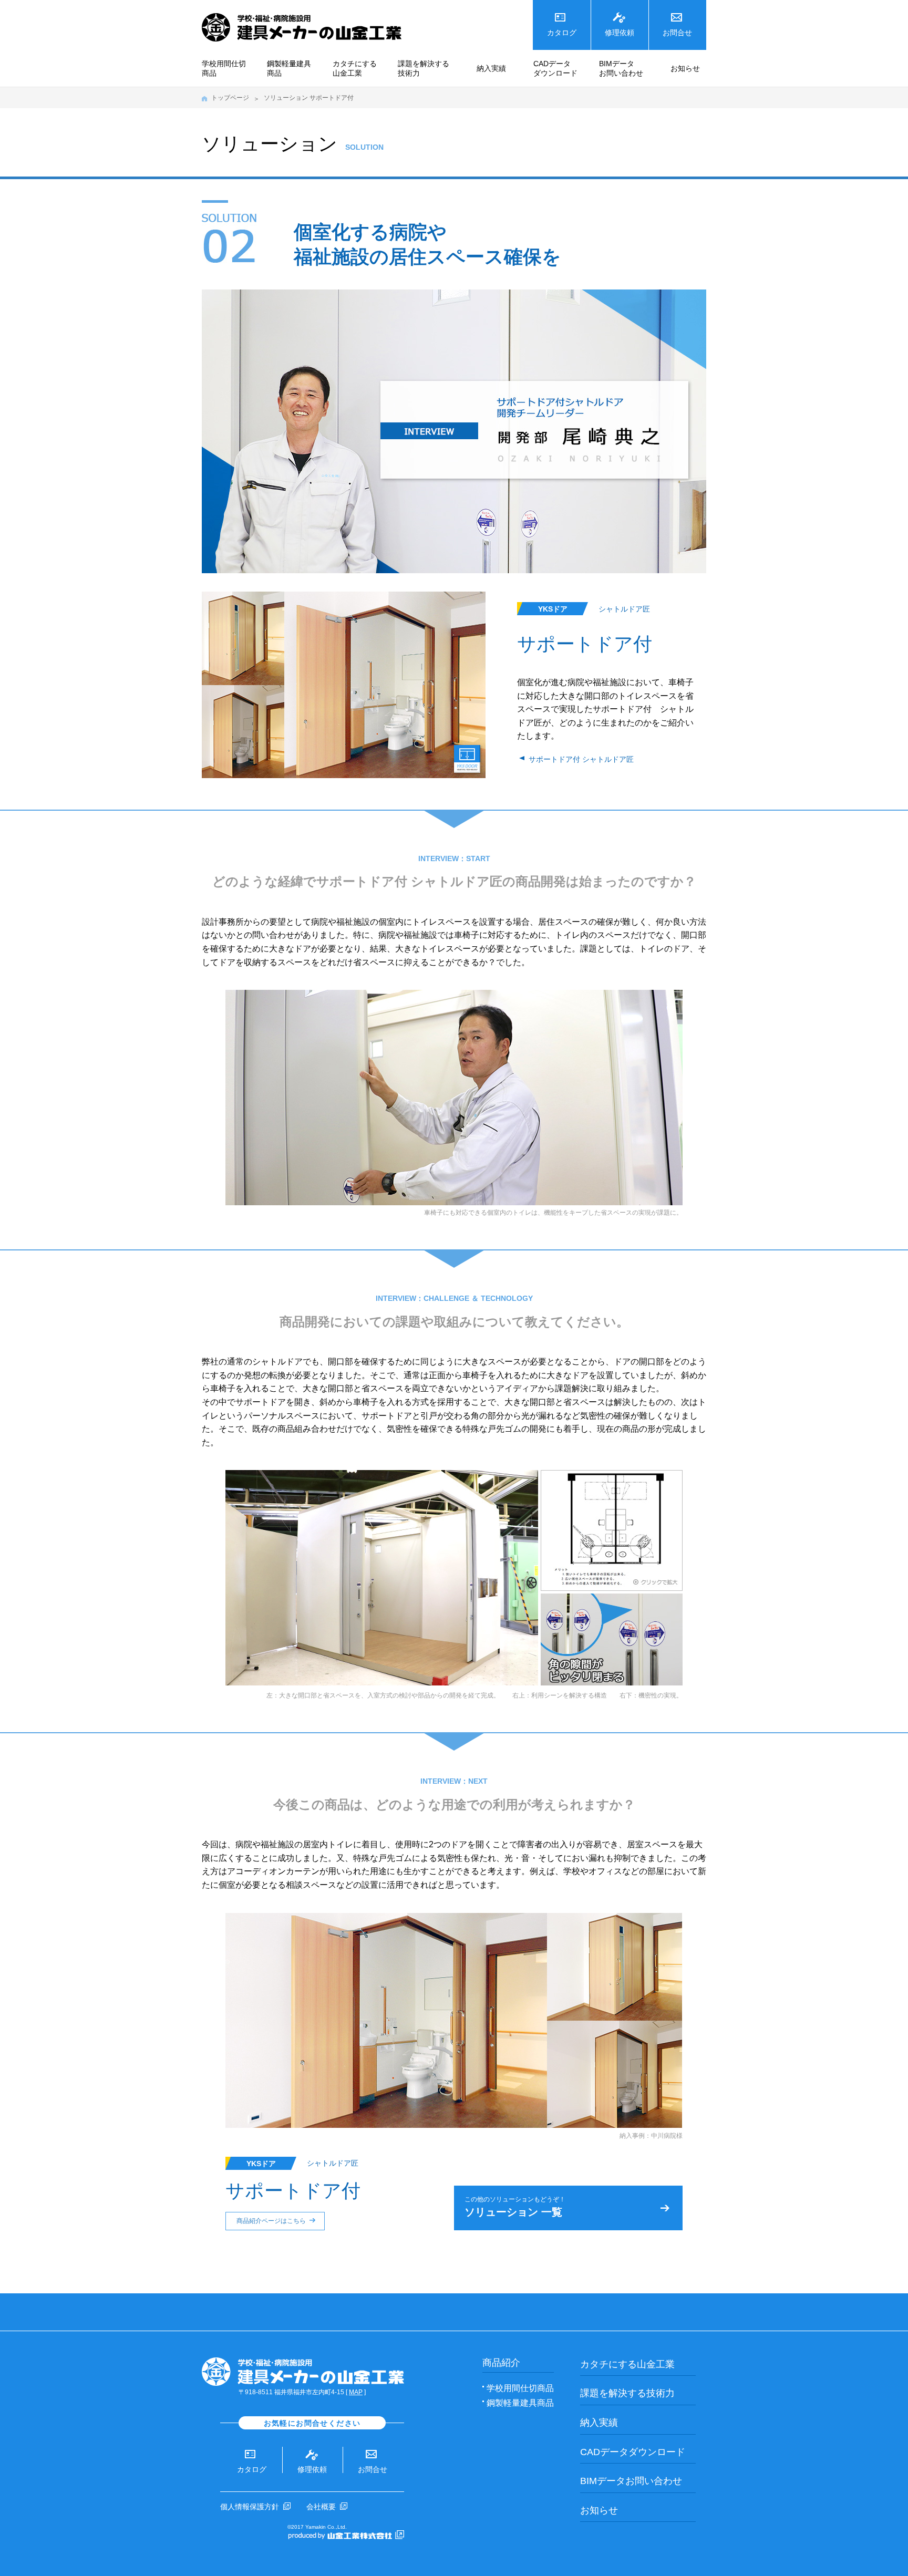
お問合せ (677, 33)
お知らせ (685, 68)
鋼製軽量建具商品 (289, 68)
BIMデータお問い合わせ (621, 68)
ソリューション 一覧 (515, 2207)
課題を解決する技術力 (424, 68)
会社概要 (321, 2507)
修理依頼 (620, 33)
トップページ (230, 98)
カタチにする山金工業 (355, 68)
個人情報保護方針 (250, 2507)
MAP (356, 2392)
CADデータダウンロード (555, 68)
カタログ (562, 33)
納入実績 (491, 68)
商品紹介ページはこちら (271, 2221)
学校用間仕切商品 (224, 68)
